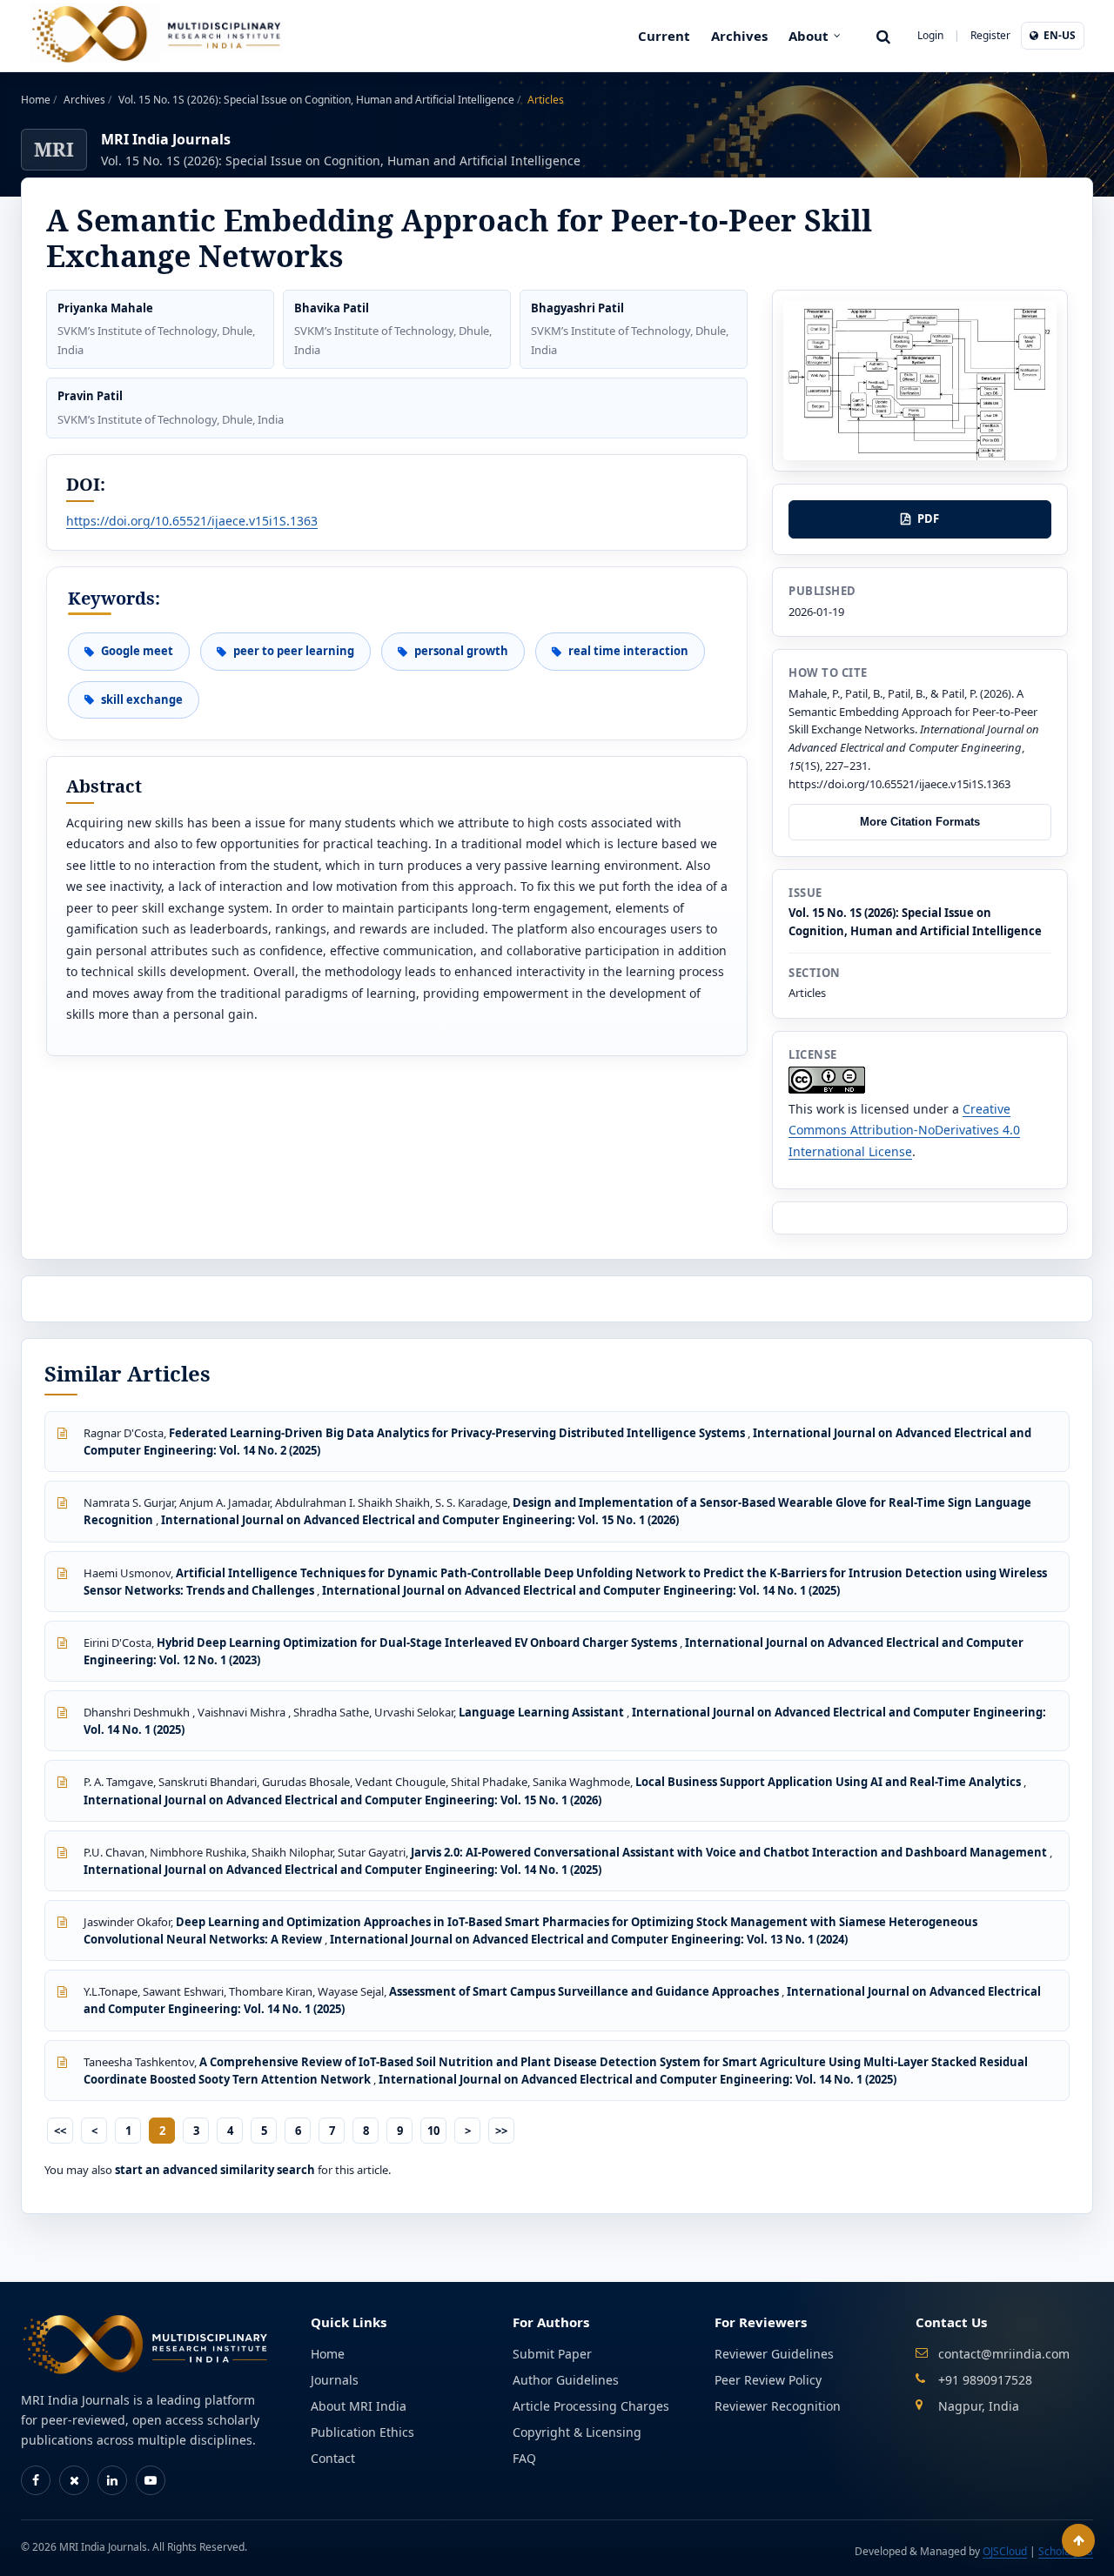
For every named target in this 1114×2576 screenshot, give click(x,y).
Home (37, 100)
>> (501, 2131)
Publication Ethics (362, 2432)
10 (433, 2131)
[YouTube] (151, 2480)
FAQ (524, 2458)
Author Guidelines (566, 2380)
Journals (335, 2380)
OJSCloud (1005, 2551)
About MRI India (359, 2406)
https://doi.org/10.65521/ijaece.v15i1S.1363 (192, 521)
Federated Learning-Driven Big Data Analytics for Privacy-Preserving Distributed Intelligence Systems (458, 1433)
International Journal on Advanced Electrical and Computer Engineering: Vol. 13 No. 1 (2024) (589, 1939)
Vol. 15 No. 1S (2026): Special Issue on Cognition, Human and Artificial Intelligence (318, 100)
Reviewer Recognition (778, 2406)
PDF (928, 519)
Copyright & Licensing (577, 2432)
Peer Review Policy (768, 2380)
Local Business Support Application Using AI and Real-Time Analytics (829, 1782)
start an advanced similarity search (215, 2170)
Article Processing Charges (591, 2406)
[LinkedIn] (112, 2480)
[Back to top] (1078, 2540)
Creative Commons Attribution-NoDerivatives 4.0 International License (904, 1130)
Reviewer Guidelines (774, 2354)
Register (990, 35)
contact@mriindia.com (1004, 2354)
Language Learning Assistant (543, 1712)
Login (930, 35)
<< (60, 2131)
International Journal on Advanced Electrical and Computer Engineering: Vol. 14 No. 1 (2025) (581, 1590)
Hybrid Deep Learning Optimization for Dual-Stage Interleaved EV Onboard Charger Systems (418, 1643)
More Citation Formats (920, 822)
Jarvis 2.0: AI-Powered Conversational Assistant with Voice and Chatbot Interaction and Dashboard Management (730, 1852)
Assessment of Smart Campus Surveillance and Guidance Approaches (585, 1991)
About (809, 36)
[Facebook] (36, 2480)
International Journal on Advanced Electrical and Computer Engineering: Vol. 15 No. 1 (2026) (420, 1520)
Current (664, 36)
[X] (74, 2480)
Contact (333, 2458)
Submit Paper (552, 2354)
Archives (739, 36)
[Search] (883, 36)
